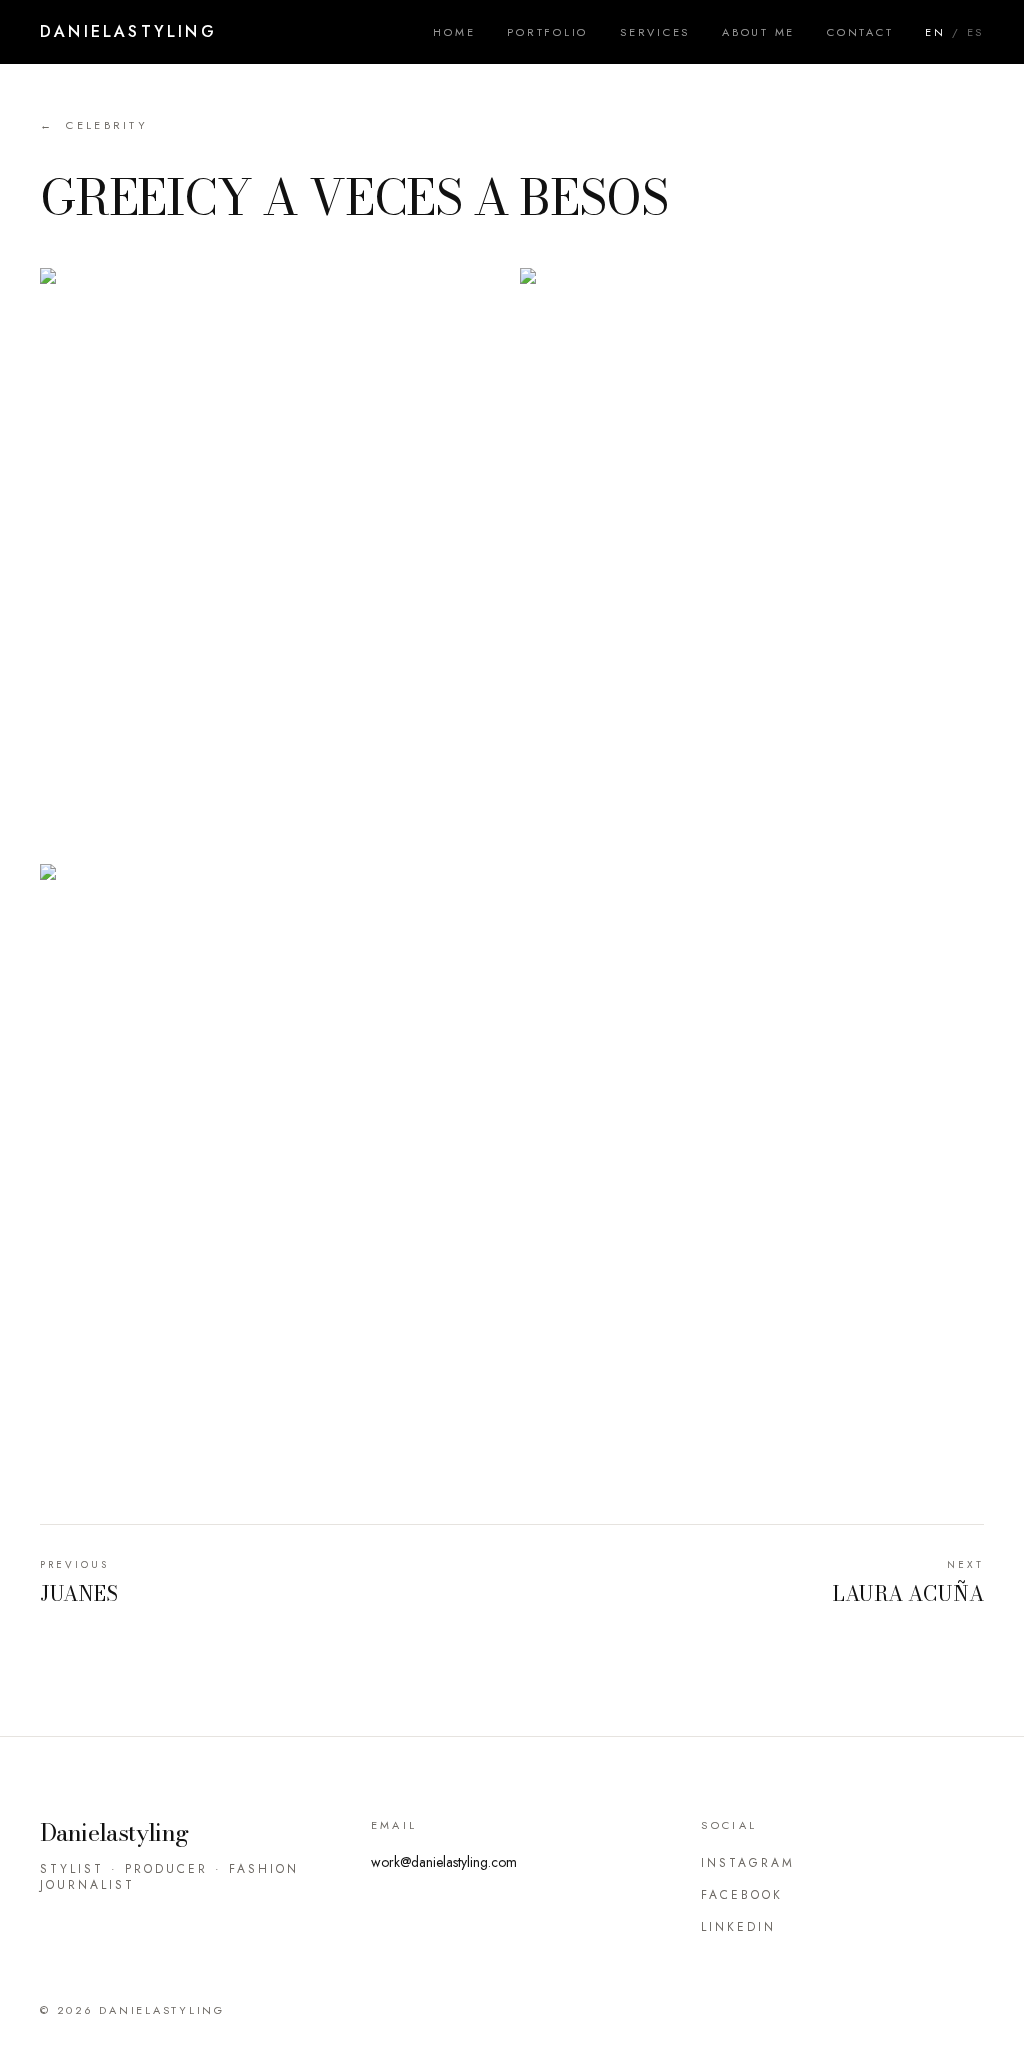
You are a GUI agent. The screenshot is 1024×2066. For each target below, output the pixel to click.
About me (758, 32)
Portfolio (547, 32)
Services (655, 32)
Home (454, 32)
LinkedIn (738, 1927)
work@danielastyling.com (444, 1862)
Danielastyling (128, 31)
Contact (860, 32)
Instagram (748, 1863)
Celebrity (94, 125)
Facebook (742, 1895)
